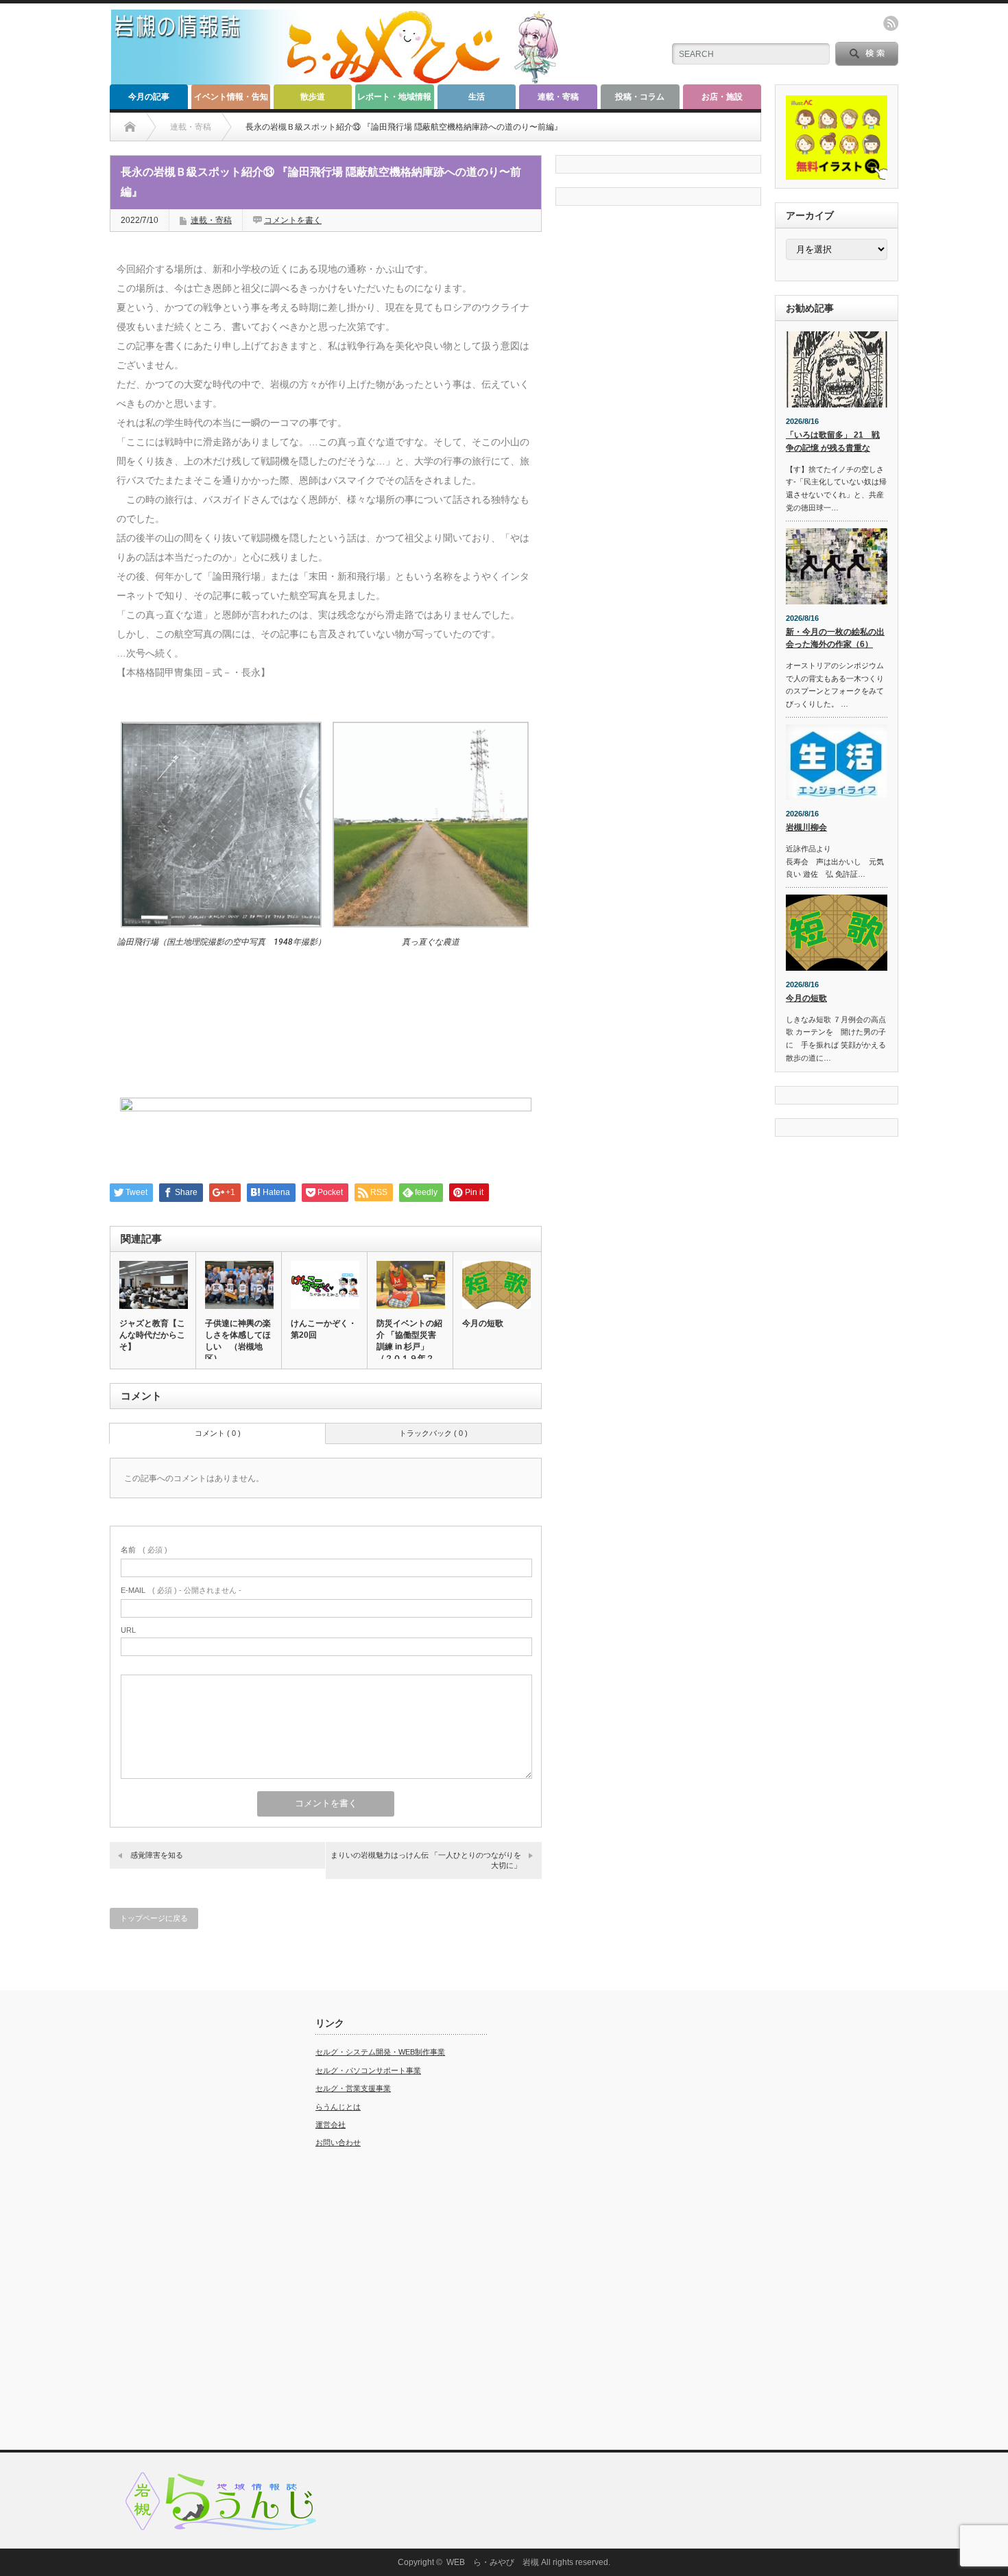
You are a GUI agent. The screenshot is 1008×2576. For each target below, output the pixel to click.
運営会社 (331, 2125)
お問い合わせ (338, 2142)
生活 (477, 97)
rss (891, 23)
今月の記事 (149, 97)
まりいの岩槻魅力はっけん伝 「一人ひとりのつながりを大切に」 (426, 1860)
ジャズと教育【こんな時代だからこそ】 (152, 1335)
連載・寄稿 (558, 97)
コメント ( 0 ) (218, 1433)
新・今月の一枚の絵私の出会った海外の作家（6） (835, 638)
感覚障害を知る (157, 1855)
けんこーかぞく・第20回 (324, 1329)
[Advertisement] (195, 2223)
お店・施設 (722, 97)
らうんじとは (338, 2107)
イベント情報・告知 (231, 97)
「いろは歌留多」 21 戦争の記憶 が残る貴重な (833, 441)
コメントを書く (293, 220)
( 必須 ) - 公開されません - (181, 1590)
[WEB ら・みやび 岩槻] (342, 79)
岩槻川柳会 (806, 827)
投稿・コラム (640, 97)
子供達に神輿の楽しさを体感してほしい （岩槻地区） (238, 1341)
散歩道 (313, 97)
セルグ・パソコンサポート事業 (368, 2070)
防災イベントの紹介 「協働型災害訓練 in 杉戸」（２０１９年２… (409, 1341)
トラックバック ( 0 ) (433, 1433)
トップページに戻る (154, 1918)
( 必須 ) (144, 1550)
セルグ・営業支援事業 (353, 2088)
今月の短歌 (483, 1323)
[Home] (130, 127)
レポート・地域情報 (394, 97)
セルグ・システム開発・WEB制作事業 (380, 2052)
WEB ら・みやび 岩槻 (493, 2562)
